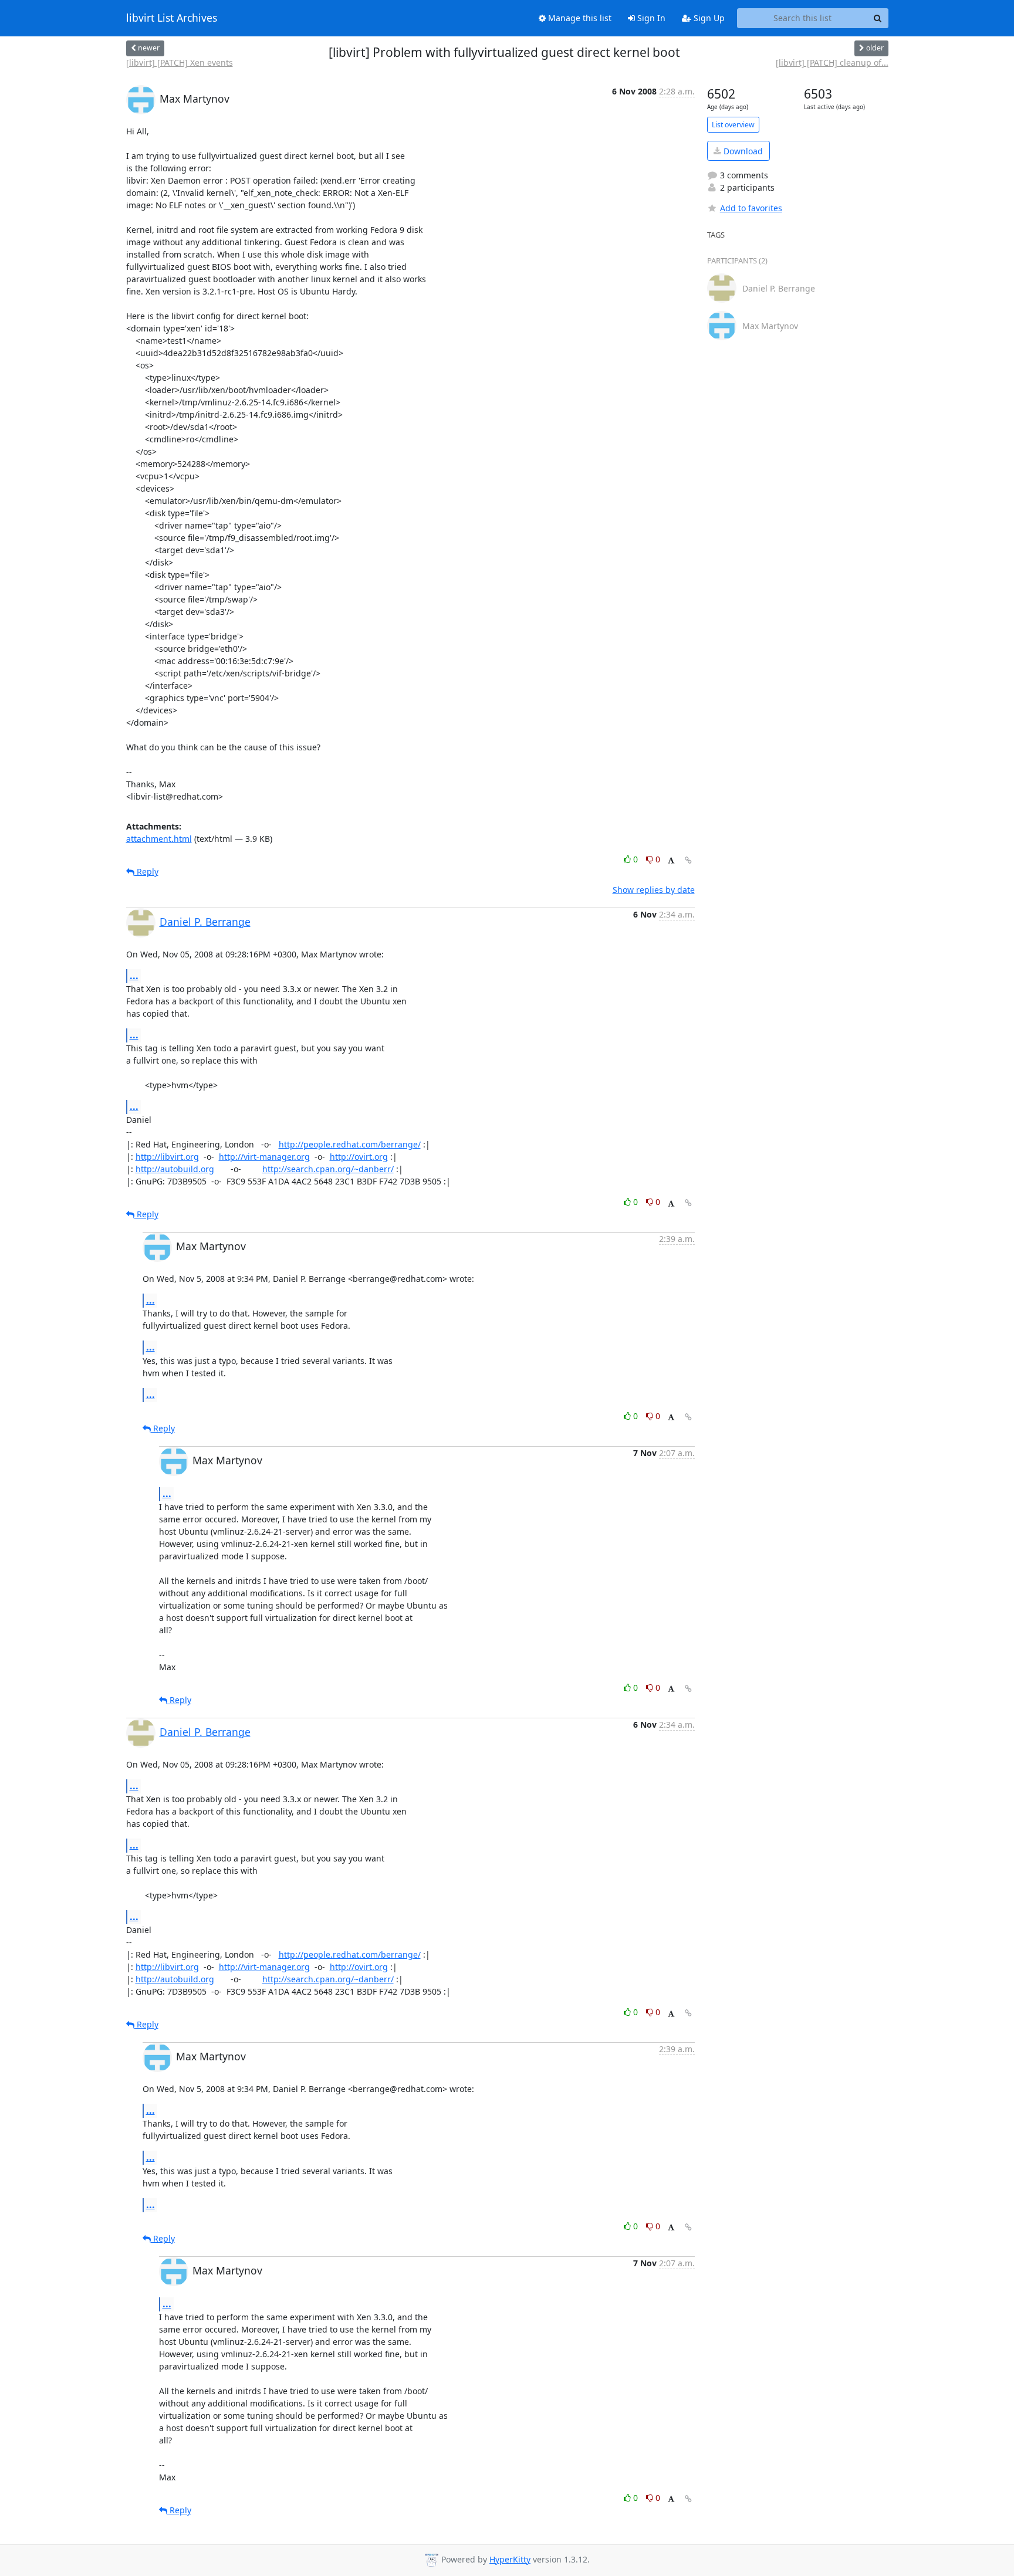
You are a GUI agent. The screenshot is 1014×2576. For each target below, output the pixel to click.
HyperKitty (510, 2559)
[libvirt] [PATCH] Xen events (180, 62)
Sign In (650, 18)
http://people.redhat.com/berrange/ (350, 1144)
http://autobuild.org (175, 1169)
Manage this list (579, 18)
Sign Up (708, 18)
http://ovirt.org (359, 1157)
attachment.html (159, 839)
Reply (146, 871)
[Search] (878, 18)
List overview (733, 125)
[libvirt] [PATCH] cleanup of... (832, 62)
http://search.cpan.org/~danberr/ (328, 1169)
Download (742, 151)
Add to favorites (751, 208)
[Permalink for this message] (688, 860)
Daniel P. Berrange (205, 922)
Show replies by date (654, 890)
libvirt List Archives (172, 18)
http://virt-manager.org (264, 1157)
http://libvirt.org (167, 1157)
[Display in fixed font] (671, 861)
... (134, 976)
